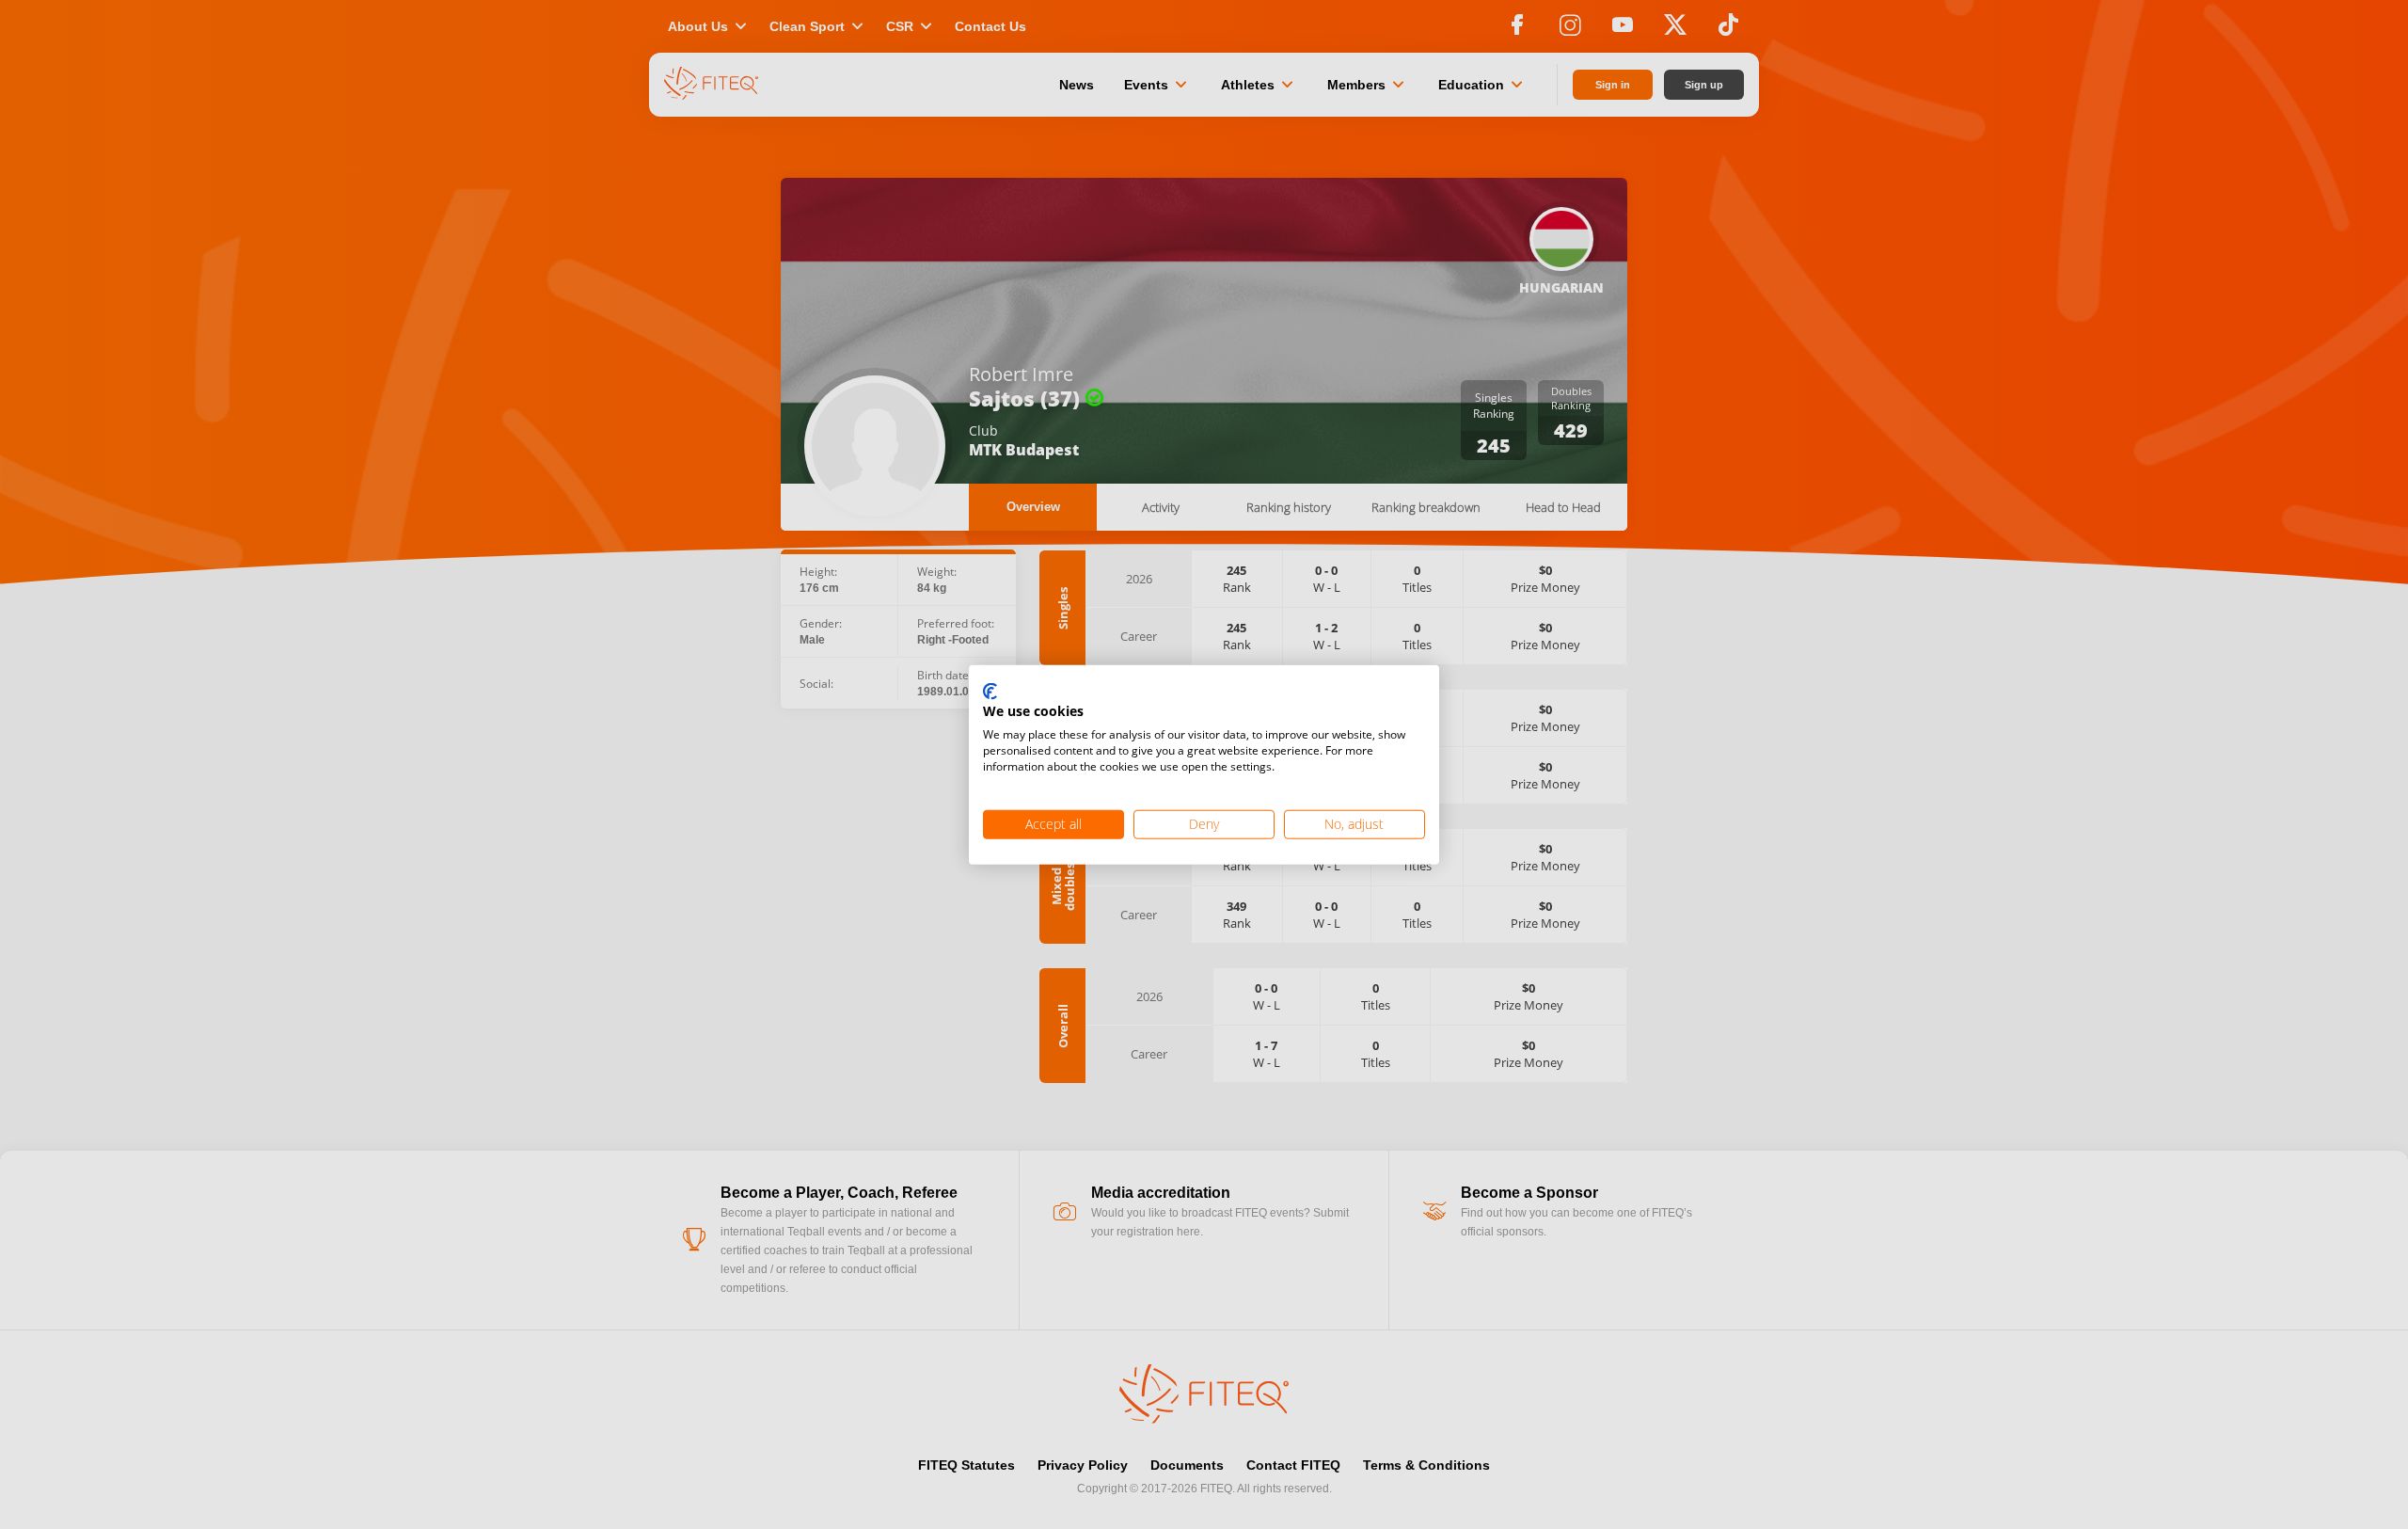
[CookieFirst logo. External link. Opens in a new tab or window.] (990, 692)
